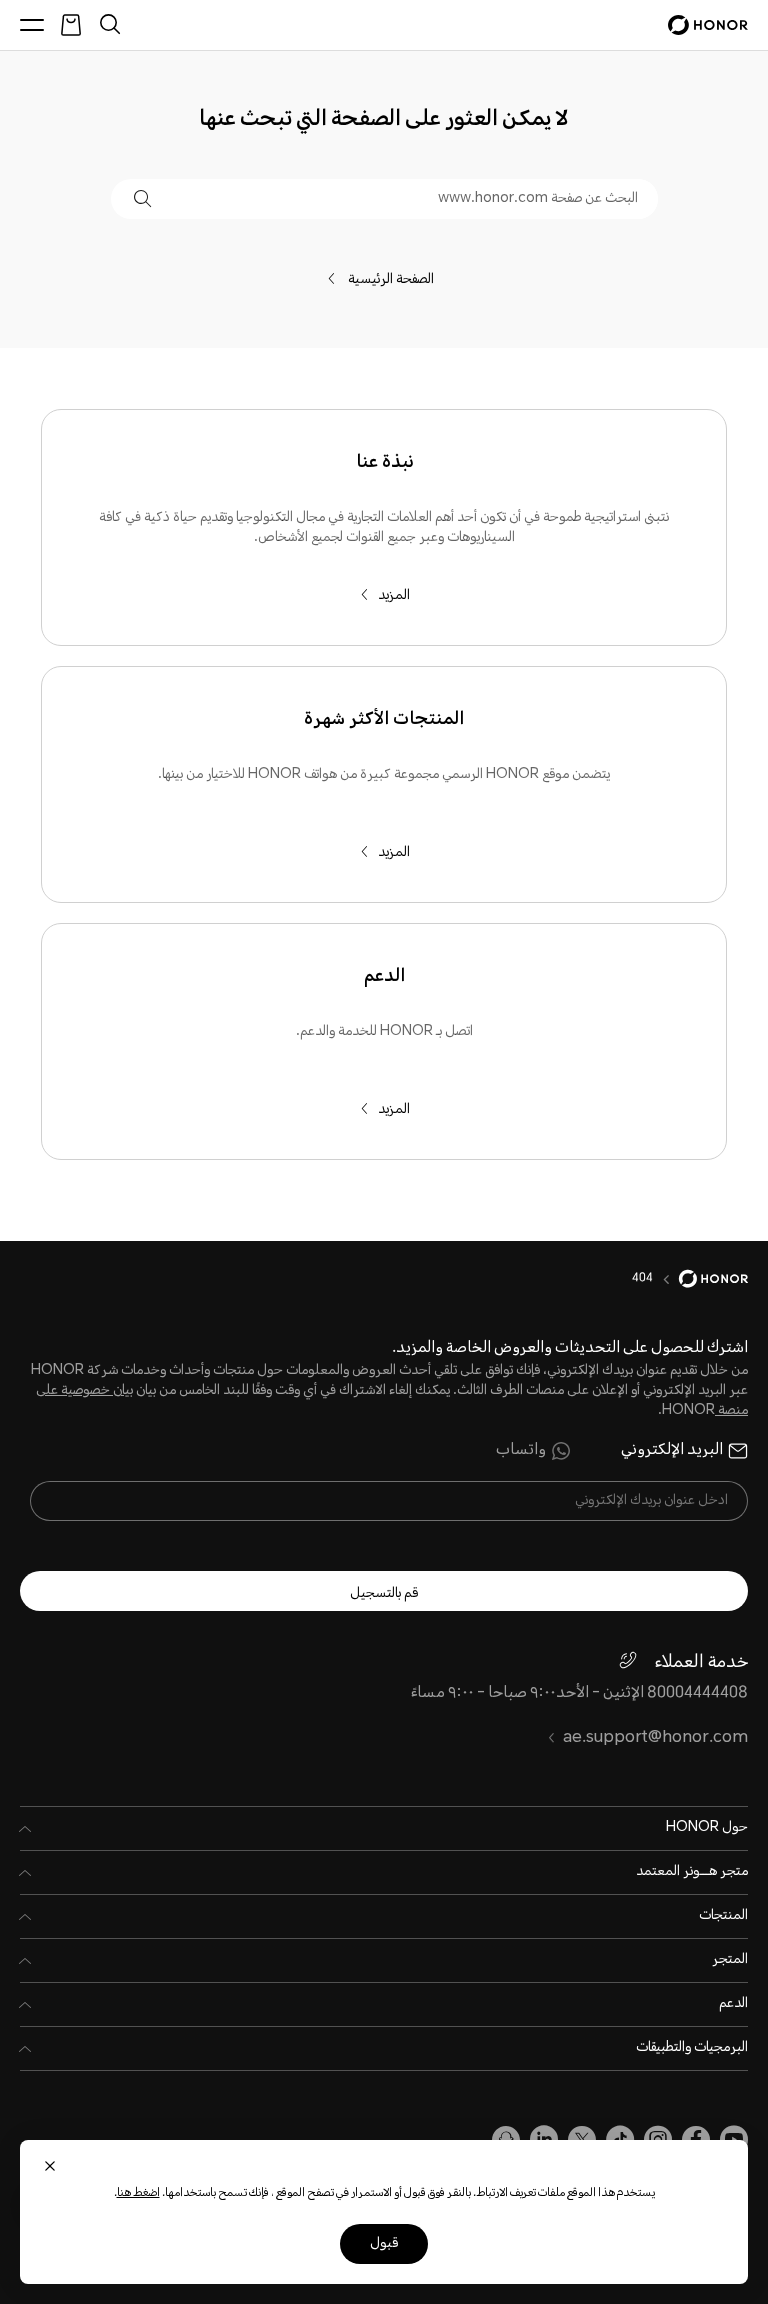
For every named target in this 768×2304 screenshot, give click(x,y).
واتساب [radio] (521, 1451)
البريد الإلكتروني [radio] (672, 1451)
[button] (142, 198)
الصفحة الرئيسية (396, 280)
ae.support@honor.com (655, 1738)
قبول (384, 2244)
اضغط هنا (138, 2193)
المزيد (394, 596)
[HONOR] (700, 1279)
